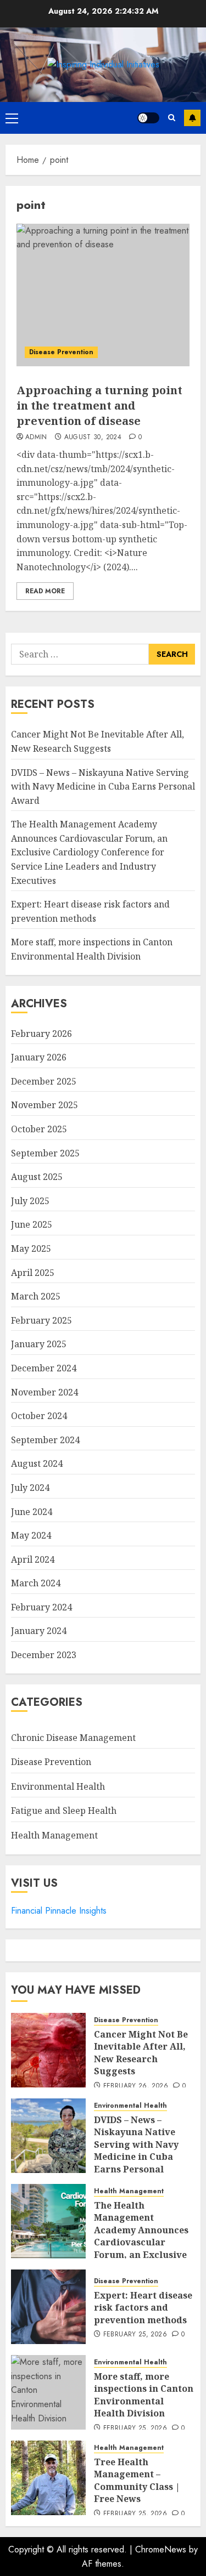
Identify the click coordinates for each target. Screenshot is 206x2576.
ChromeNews (161, 2549)
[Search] (172, 118)
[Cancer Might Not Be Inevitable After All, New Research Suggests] (48, 2050)
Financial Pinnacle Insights (59, 1911)
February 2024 (41, 1607)
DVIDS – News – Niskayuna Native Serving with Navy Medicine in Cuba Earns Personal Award (103, 787)
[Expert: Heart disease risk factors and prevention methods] (48, 2307)
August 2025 (37, 1177)
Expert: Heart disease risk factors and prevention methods (143, 2308)
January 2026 (39, 1057)
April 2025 (33, 1273)
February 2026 (41, 1034)
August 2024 (37, 1463)
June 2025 (32, 1224)
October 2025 (39, 1129)
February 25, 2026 (135, 2335)
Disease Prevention (61, 352)
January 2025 (39, 1344)
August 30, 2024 (93, 438)
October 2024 (39, 1416)
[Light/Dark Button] (148, 118)
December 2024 (44, 1368)
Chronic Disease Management (73, 1738)
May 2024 (31, 1535)
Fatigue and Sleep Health (64, 1811)
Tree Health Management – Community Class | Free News (137, 2480)
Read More (45, 591)
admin (36, 438)
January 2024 (39, 1631)
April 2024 (33, 1559)
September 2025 (45, 1153)
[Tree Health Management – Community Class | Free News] (48, 2478)
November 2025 (44, 1105)
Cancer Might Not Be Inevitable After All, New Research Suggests (141, 2053)
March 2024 (36, 1583)
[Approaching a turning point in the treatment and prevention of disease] (103, 295)
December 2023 (44, 1655)
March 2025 (36, 1296)
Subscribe (192, 118)
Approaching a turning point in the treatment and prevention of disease (99, 405)
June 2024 (32, 1512)
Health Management (54, 1835)
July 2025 (30, 1201)
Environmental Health (58, 1786)
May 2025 (31, 1249)
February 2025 (41, 1320)
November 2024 (44, 1392)
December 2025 (44, 1081)
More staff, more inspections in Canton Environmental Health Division (144, 2395)
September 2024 (45, 1440)
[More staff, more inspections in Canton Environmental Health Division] (48, 2392)
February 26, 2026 (136, 2086)
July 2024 (30, 1488)
